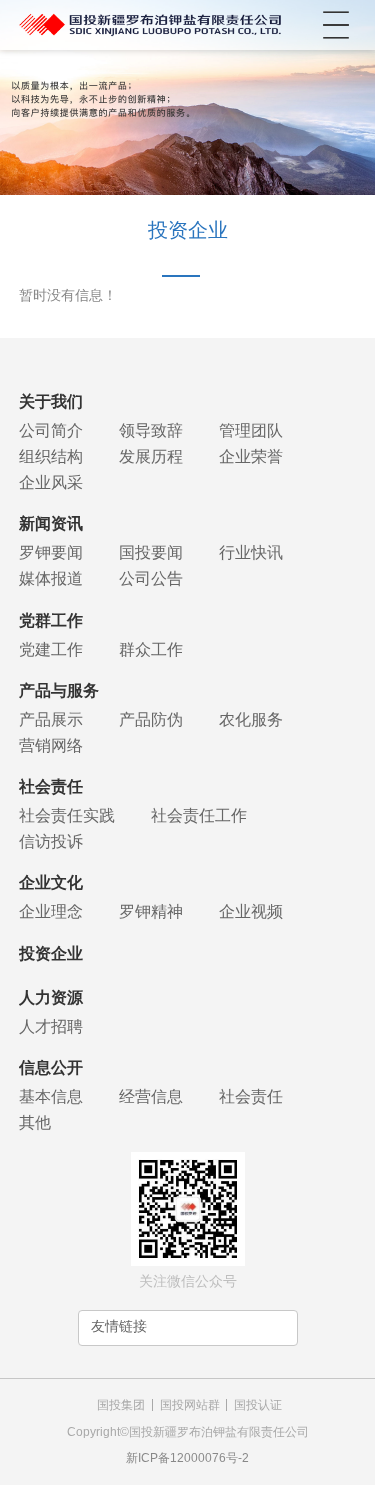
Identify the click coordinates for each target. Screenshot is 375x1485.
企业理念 (51, 911)
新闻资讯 (51, 523)
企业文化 (51, 882)
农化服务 (251, 719)
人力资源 (51, 997)
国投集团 (121, 1405)
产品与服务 (59, 690)
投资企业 (51, 953)
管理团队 (251, 430)
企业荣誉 (251, 456)
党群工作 (51, 620)
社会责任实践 (67, 815)
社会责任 (51, 786)
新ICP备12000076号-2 (187, 1458)
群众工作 (151, 649)
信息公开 (51, 1067)
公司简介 (51, 430)
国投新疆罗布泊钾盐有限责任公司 (150, 25)
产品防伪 (151, 719)
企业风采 (51, 482)
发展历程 (151, 456)
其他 (35, 1122)
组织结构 (51, 456)
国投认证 (258, 1405)
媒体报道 (51, 578)
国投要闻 (151, 552)
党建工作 (51, 649)
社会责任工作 (199, 815)
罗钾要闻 (51, 552)
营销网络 (51, 745)
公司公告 (151, 578)
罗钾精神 (151, 911)
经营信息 (151, 1096)
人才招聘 (51, 1026)
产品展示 (51, 719)
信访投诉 (51, 841)
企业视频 (251, 911)
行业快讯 (251, 552)
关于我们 (51, 401)
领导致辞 (151, 430)
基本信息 (51, 1096)
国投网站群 (190, 1405)
